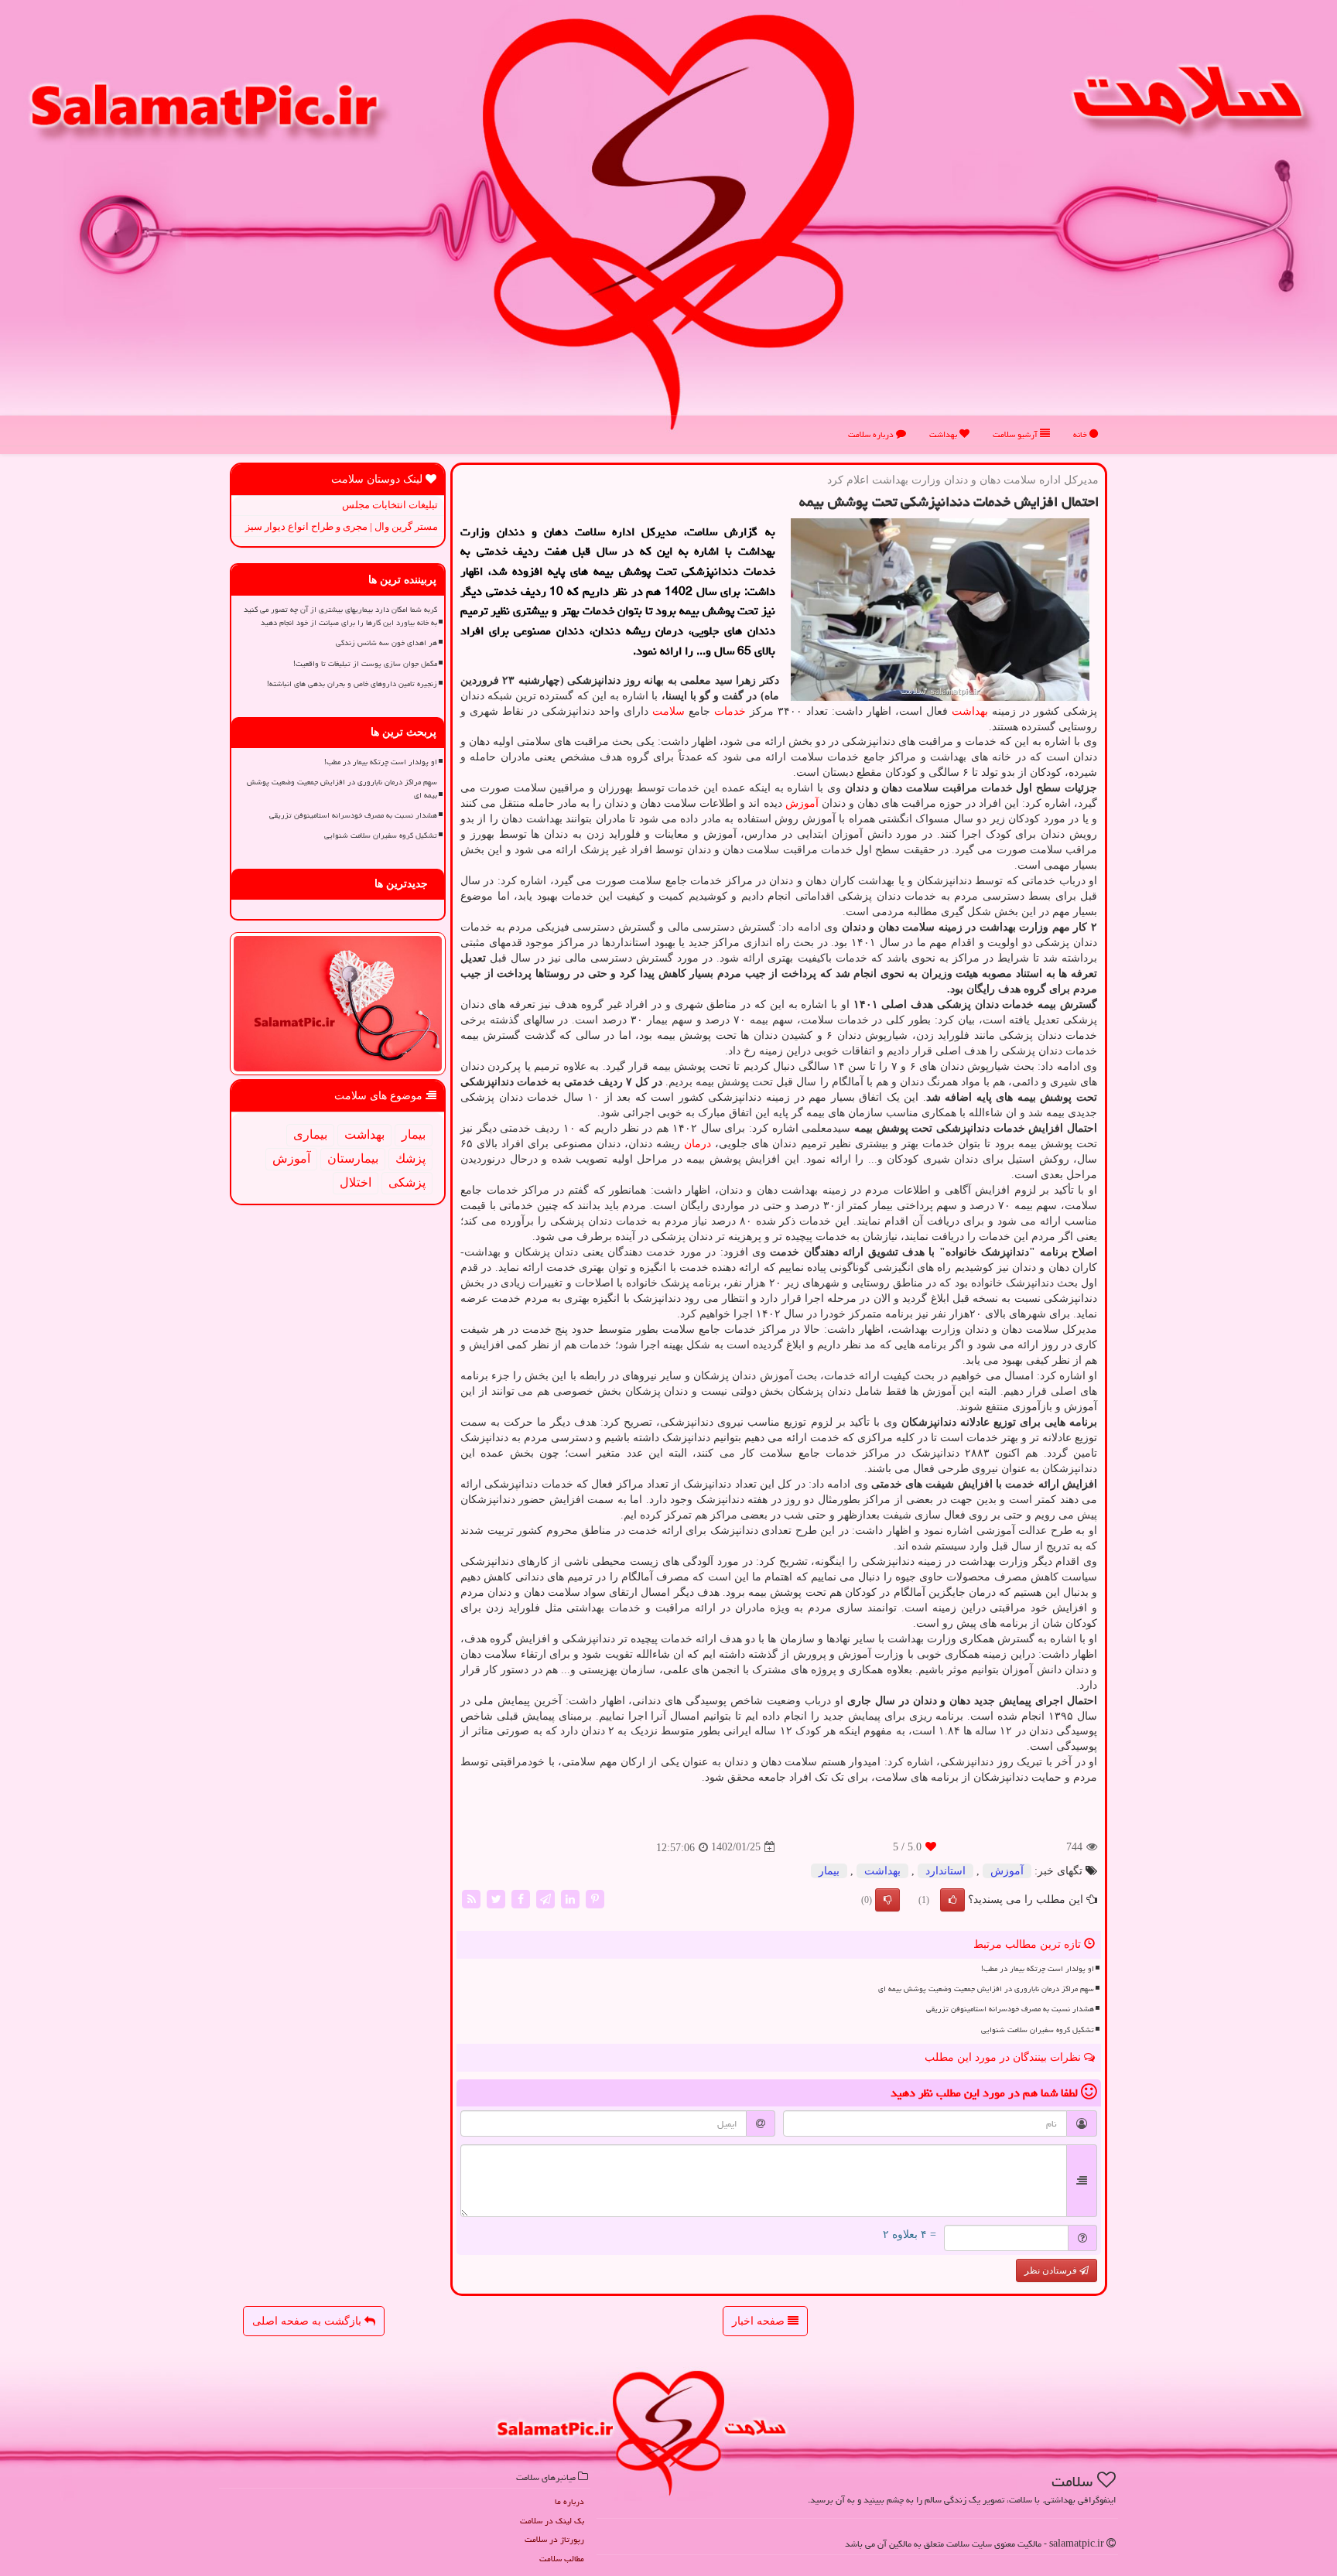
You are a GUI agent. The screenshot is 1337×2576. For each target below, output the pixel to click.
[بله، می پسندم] (952, 1900)
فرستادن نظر (1052, 2270)
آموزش (802, 803)
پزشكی (407, 1182)
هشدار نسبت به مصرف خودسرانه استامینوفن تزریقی (1010, 2009)
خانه (1081, 434)
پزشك (410, 1158)
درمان (698, 1144)
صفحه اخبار (760, 2321)
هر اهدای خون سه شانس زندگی (386, 643)
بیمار (829, 1871)
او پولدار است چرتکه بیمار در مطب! (1038, 1969)
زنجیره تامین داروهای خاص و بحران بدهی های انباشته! (352, 684)
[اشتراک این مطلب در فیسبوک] (521, 1898)
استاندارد (945, 1871)
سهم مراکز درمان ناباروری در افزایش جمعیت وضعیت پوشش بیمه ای (986, 1989)
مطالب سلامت (562, 2559)
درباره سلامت (872, 434)
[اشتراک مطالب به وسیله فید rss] (471, 1898)
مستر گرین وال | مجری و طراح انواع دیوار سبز (342, 526)
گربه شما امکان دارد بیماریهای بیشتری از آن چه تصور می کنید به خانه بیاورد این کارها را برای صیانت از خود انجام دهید (340, 616)
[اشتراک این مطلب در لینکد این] (570, 1898)
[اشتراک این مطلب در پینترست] (595, 1898)
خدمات (730, 711)
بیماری (310, 1134)
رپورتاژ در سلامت (554, 2539)
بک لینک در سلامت (552, 2521)
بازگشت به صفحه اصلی (308, 2321)
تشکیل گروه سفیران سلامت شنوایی (1038, 2030)
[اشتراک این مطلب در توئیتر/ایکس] (496, 1898)
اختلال (356, 1182)
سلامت (668, 711)
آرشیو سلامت (1016, 434)
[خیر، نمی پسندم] (887, 1900)
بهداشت (944, 434)
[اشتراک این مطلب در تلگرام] (545, 1898)
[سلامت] (668, 222)
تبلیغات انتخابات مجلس (390, 505)
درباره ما (569, 2501)
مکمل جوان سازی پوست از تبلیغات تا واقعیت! (365, 664)
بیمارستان (353, 1158)
